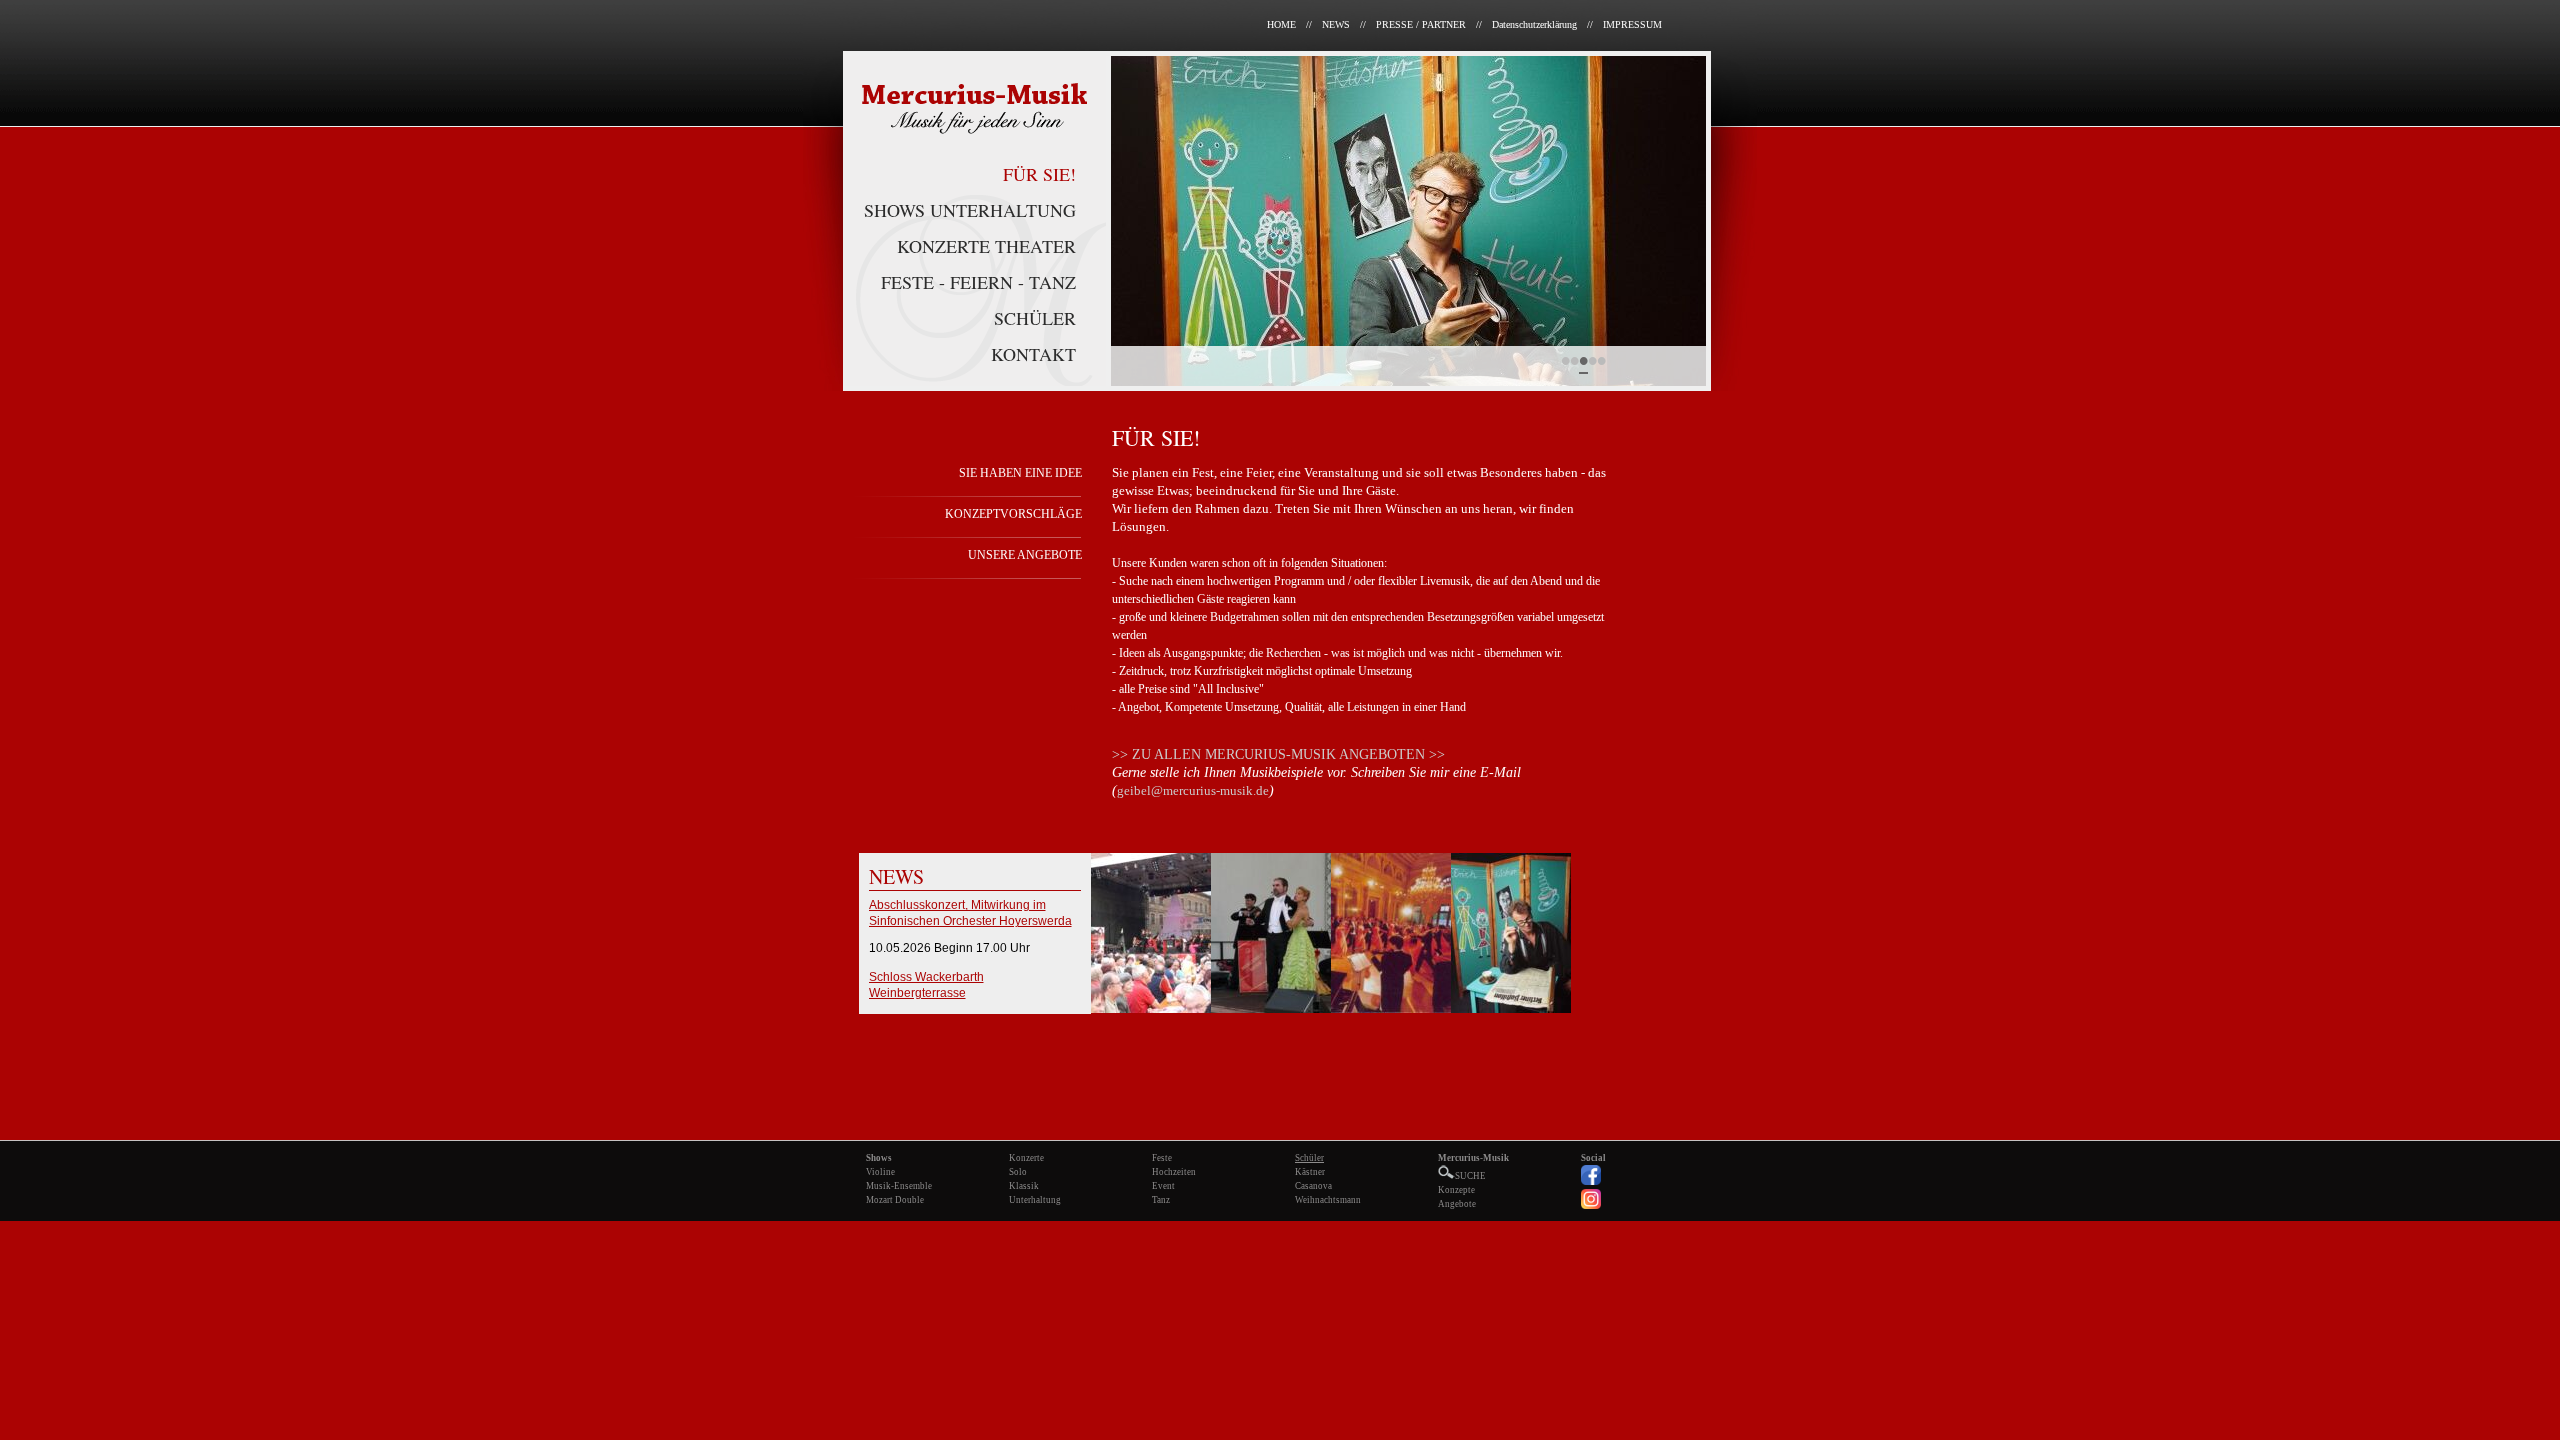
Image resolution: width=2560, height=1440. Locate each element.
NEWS (1336, 24)
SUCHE (1470, 1176)
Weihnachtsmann (1328, 1200)
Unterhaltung (1035, 1200)
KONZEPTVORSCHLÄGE (1013, 514)
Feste (1162, 1158)
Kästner (1310, 1172)
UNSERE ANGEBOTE (1025, 555)
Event (1163, 1186)
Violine (880, 1172)
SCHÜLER (1035, 318)
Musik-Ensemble (899, 1186)
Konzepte (1456, 1190)
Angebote (1457, 1204)
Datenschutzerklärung (1534, 24)
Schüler (1309, 1158)
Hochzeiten (1174, 1172)
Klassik (1024, 1186)
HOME (1281, 24)
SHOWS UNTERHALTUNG (970, 210)
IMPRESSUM (1632, 24)
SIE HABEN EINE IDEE (1020, 473)
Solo (1018, 1172)
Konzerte (1026, 1158)
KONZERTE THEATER (986, 246)
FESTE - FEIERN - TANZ (978, 282)
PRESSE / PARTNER (1421, 24)
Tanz (1161, 1200)
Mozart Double (895, 1200)
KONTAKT (1033, 354)
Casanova (1313, 1186)
